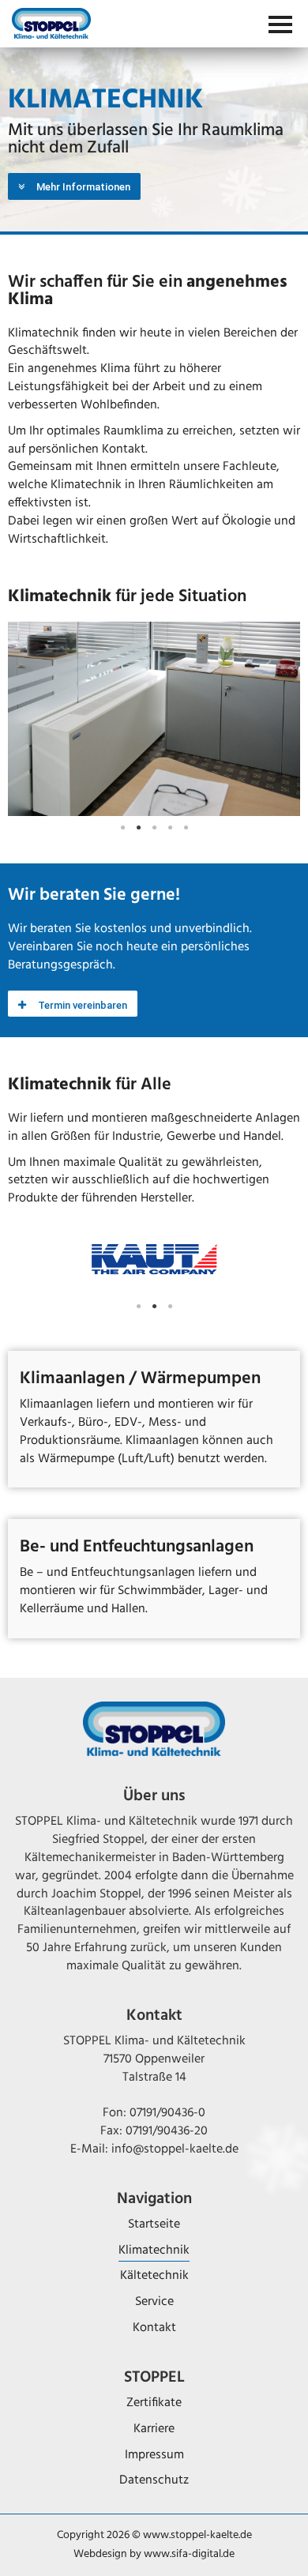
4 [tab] (170, 828)
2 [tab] (138, 828)
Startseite (154, 2224)
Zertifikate (154, 2403)
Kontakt (154, 2328)
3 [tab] (154, 828)
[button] (74, 186)
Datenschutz (154, 2480)
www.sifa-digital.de (189, 2554)
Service (154, 2302)
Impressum (154, 2455)
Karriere (154, 2429)
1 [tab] (122, 828)
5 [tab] (186, 828)
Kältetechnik (154, 2276)
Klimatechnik (154, 2251)
